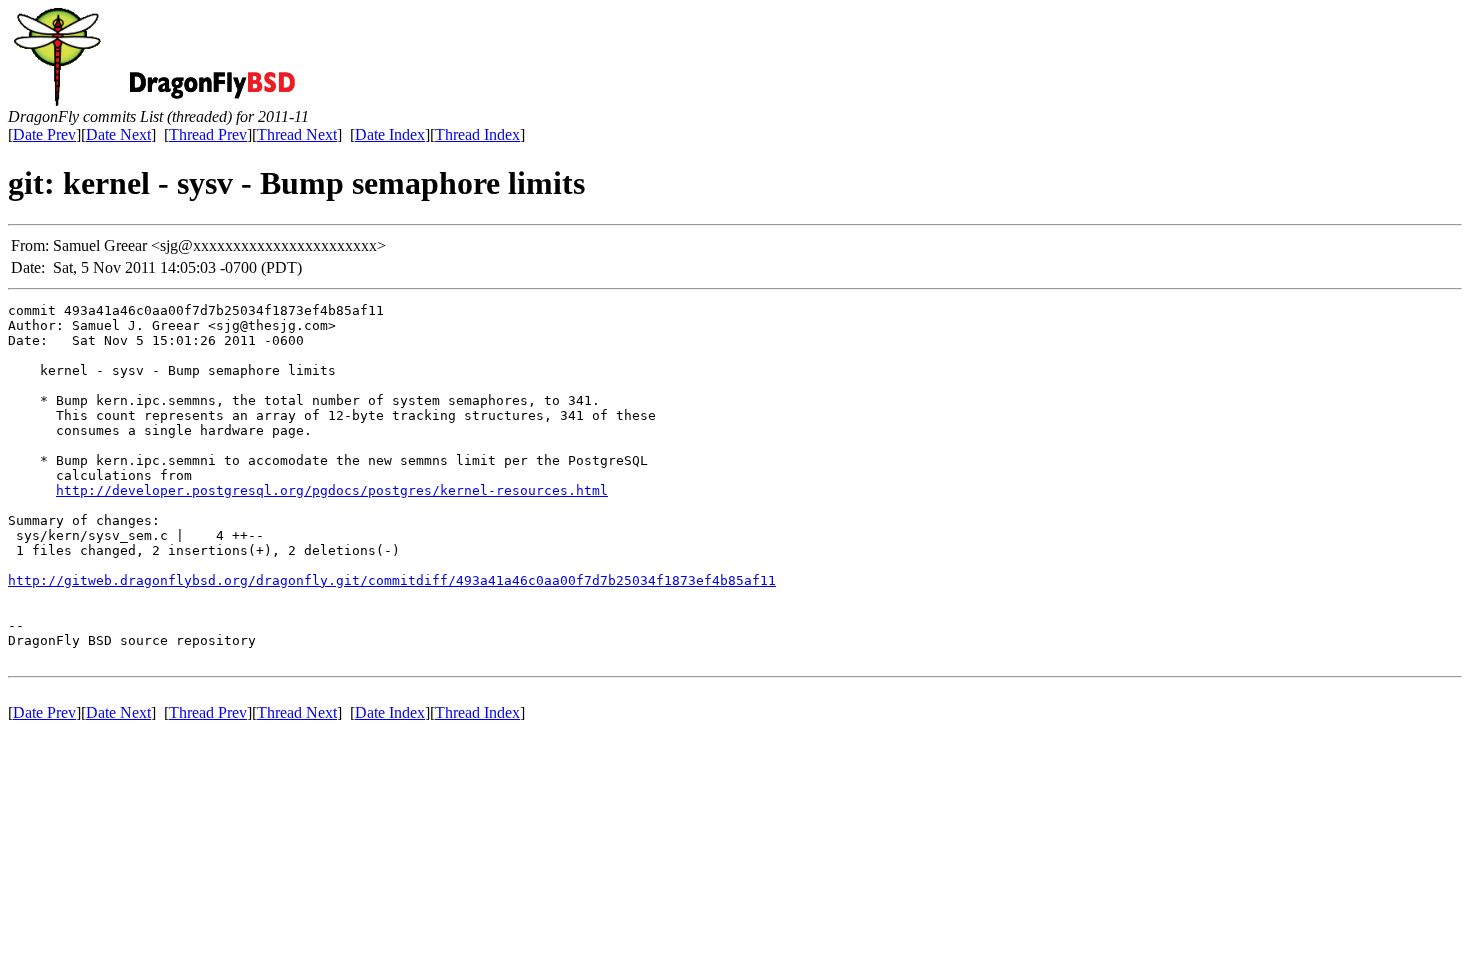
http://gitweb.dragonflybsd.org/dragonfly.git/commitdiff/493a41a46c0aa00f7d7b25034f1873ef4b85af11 (392, 580)
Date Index (390, 134)
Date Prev (44, 134)
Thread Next (297, 134)
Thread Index (477, 134)
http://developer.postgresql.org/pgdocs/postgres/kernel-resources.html (332, 490)
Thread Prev (208, 134)
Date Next (118, 134)
